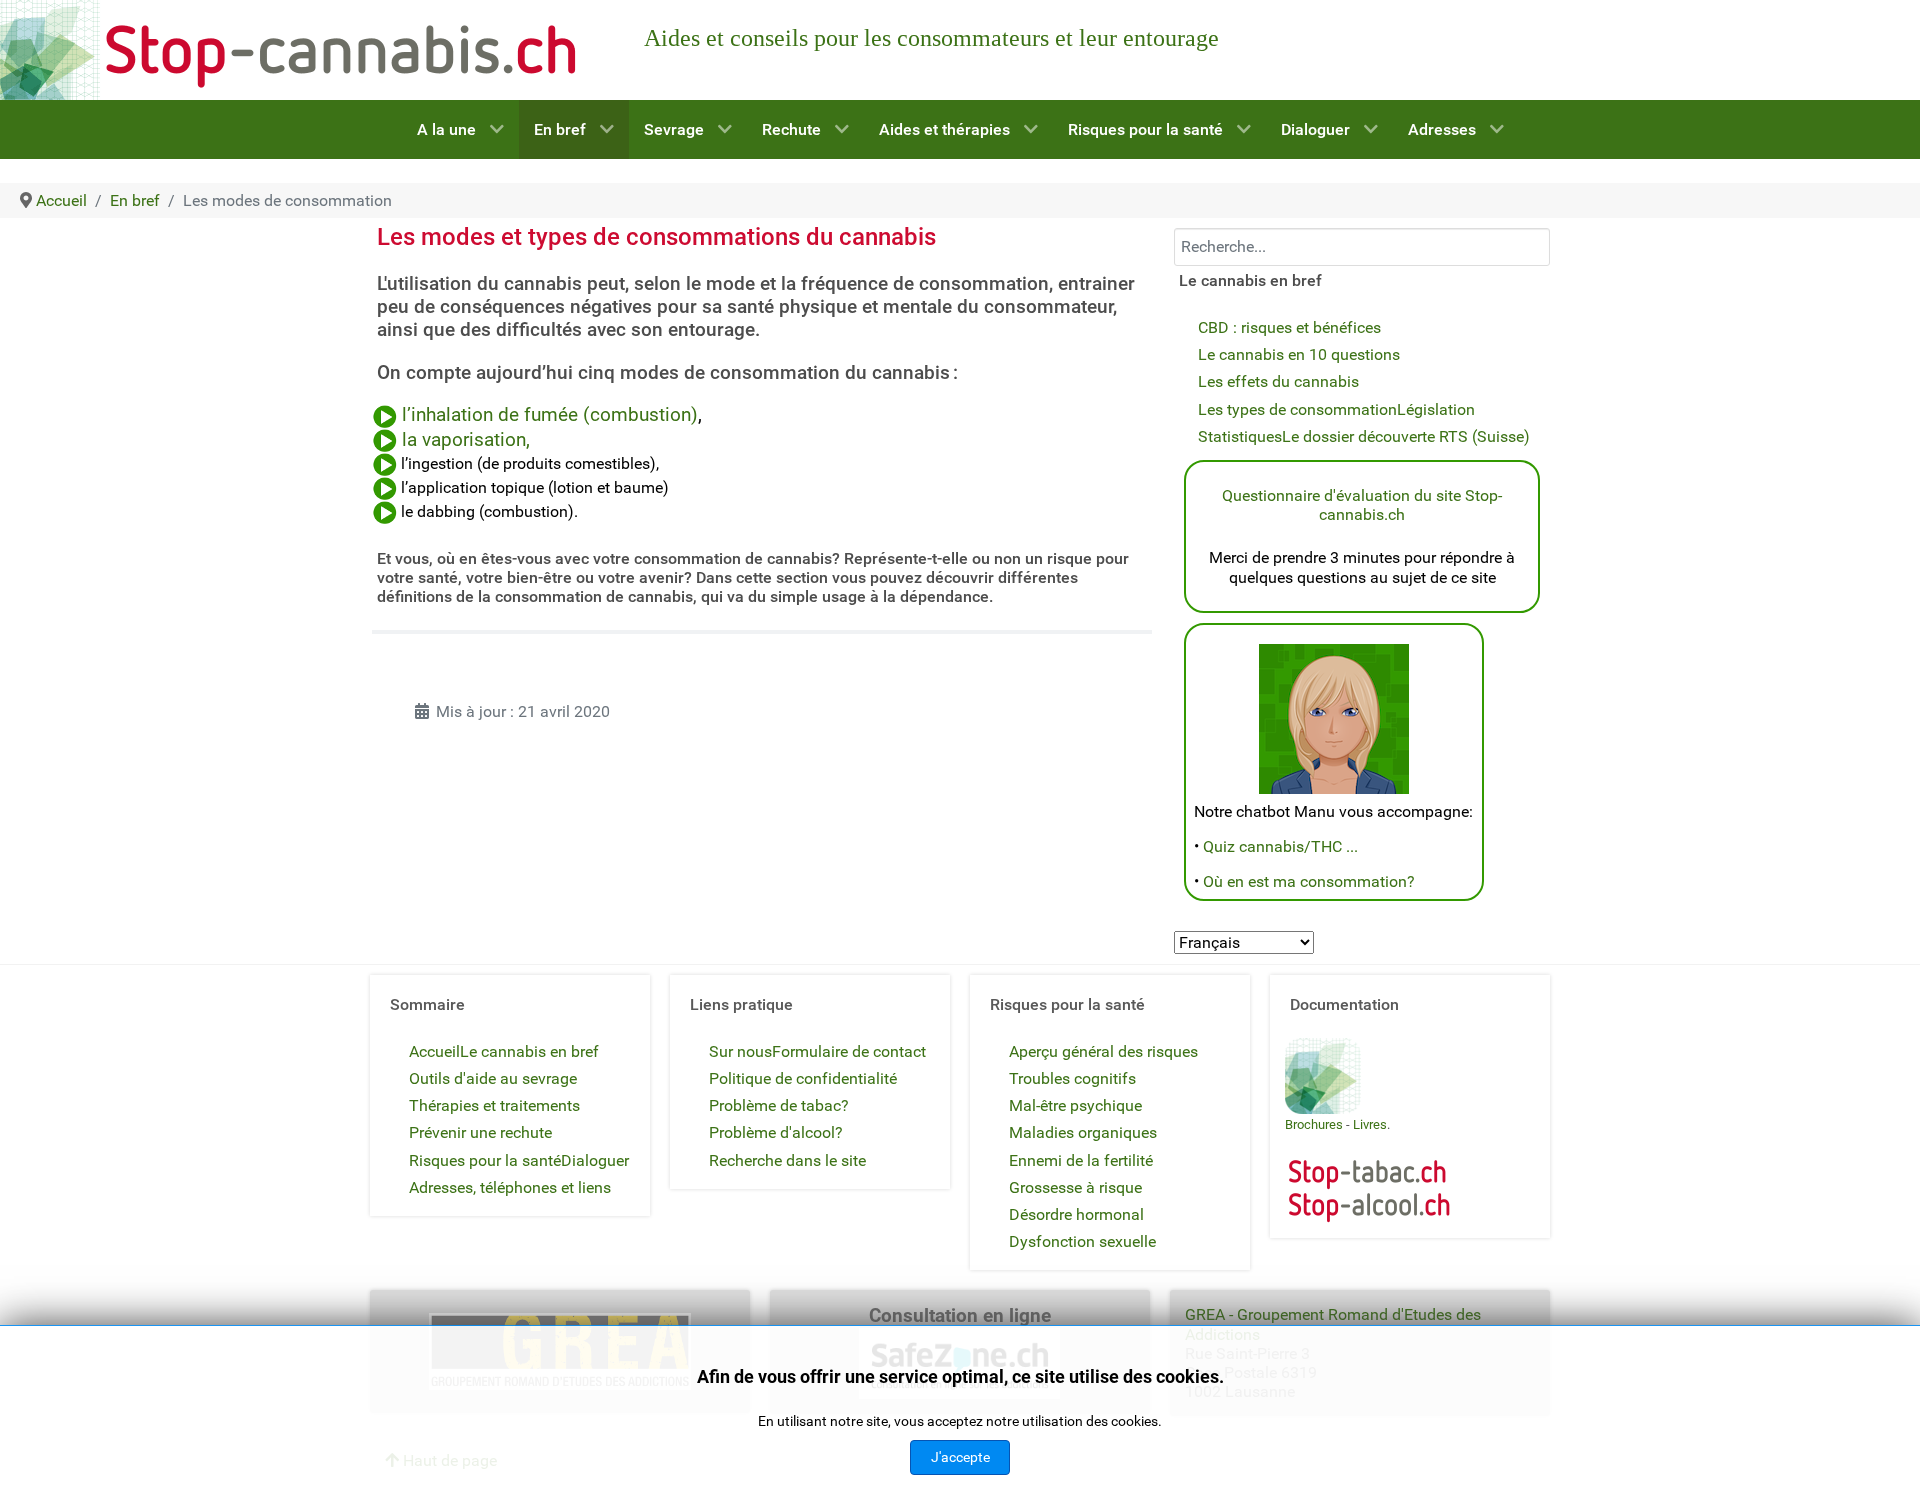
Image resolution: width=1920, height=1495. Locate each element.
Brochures (1314, 1124)
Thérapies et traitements (494, 1105)
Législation (1436, 409)
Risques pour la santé (485, 1160)
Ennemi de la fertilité (1081, 1160)
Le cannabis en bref (529, 1051)
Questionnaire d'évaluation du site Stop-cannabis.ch (1362, 505)
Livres (1370, 1124)
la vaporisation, (466, 440)
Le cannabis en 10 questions (1299, 354)
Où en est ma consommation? (1309, 881)
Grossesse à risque (1075, 1187)
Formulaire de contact (849, 1051)
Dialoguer (595, 1160)
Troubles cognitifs (1072, 1078)
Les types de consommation (1297, 409)
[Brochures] (1323, 1074)
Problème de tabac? (779, 1105)
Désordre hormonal (1076, 1214)
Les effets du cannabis (1278, 381)
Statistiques (1240, 436)
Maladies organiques (1083, 1132)
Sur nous (740, 1051)
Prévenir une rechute (480, 1132)
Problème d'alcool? (776, 1132)
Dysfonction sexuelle (1082, 1241)
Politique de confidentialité (803, 1078)
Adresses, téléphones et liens (510, 1187)
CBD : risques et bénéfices (1289, 327)
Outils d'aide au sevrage (493, 1078)
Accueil (434, 1051)
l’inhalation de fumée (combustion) (550, 415)
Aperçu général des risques (1103, 1051)
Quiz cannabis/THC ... (1280, 846)
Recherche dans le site (787, 1160)
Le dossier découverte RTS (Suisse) (1406, 436)
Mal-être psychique (1075, 1105)
